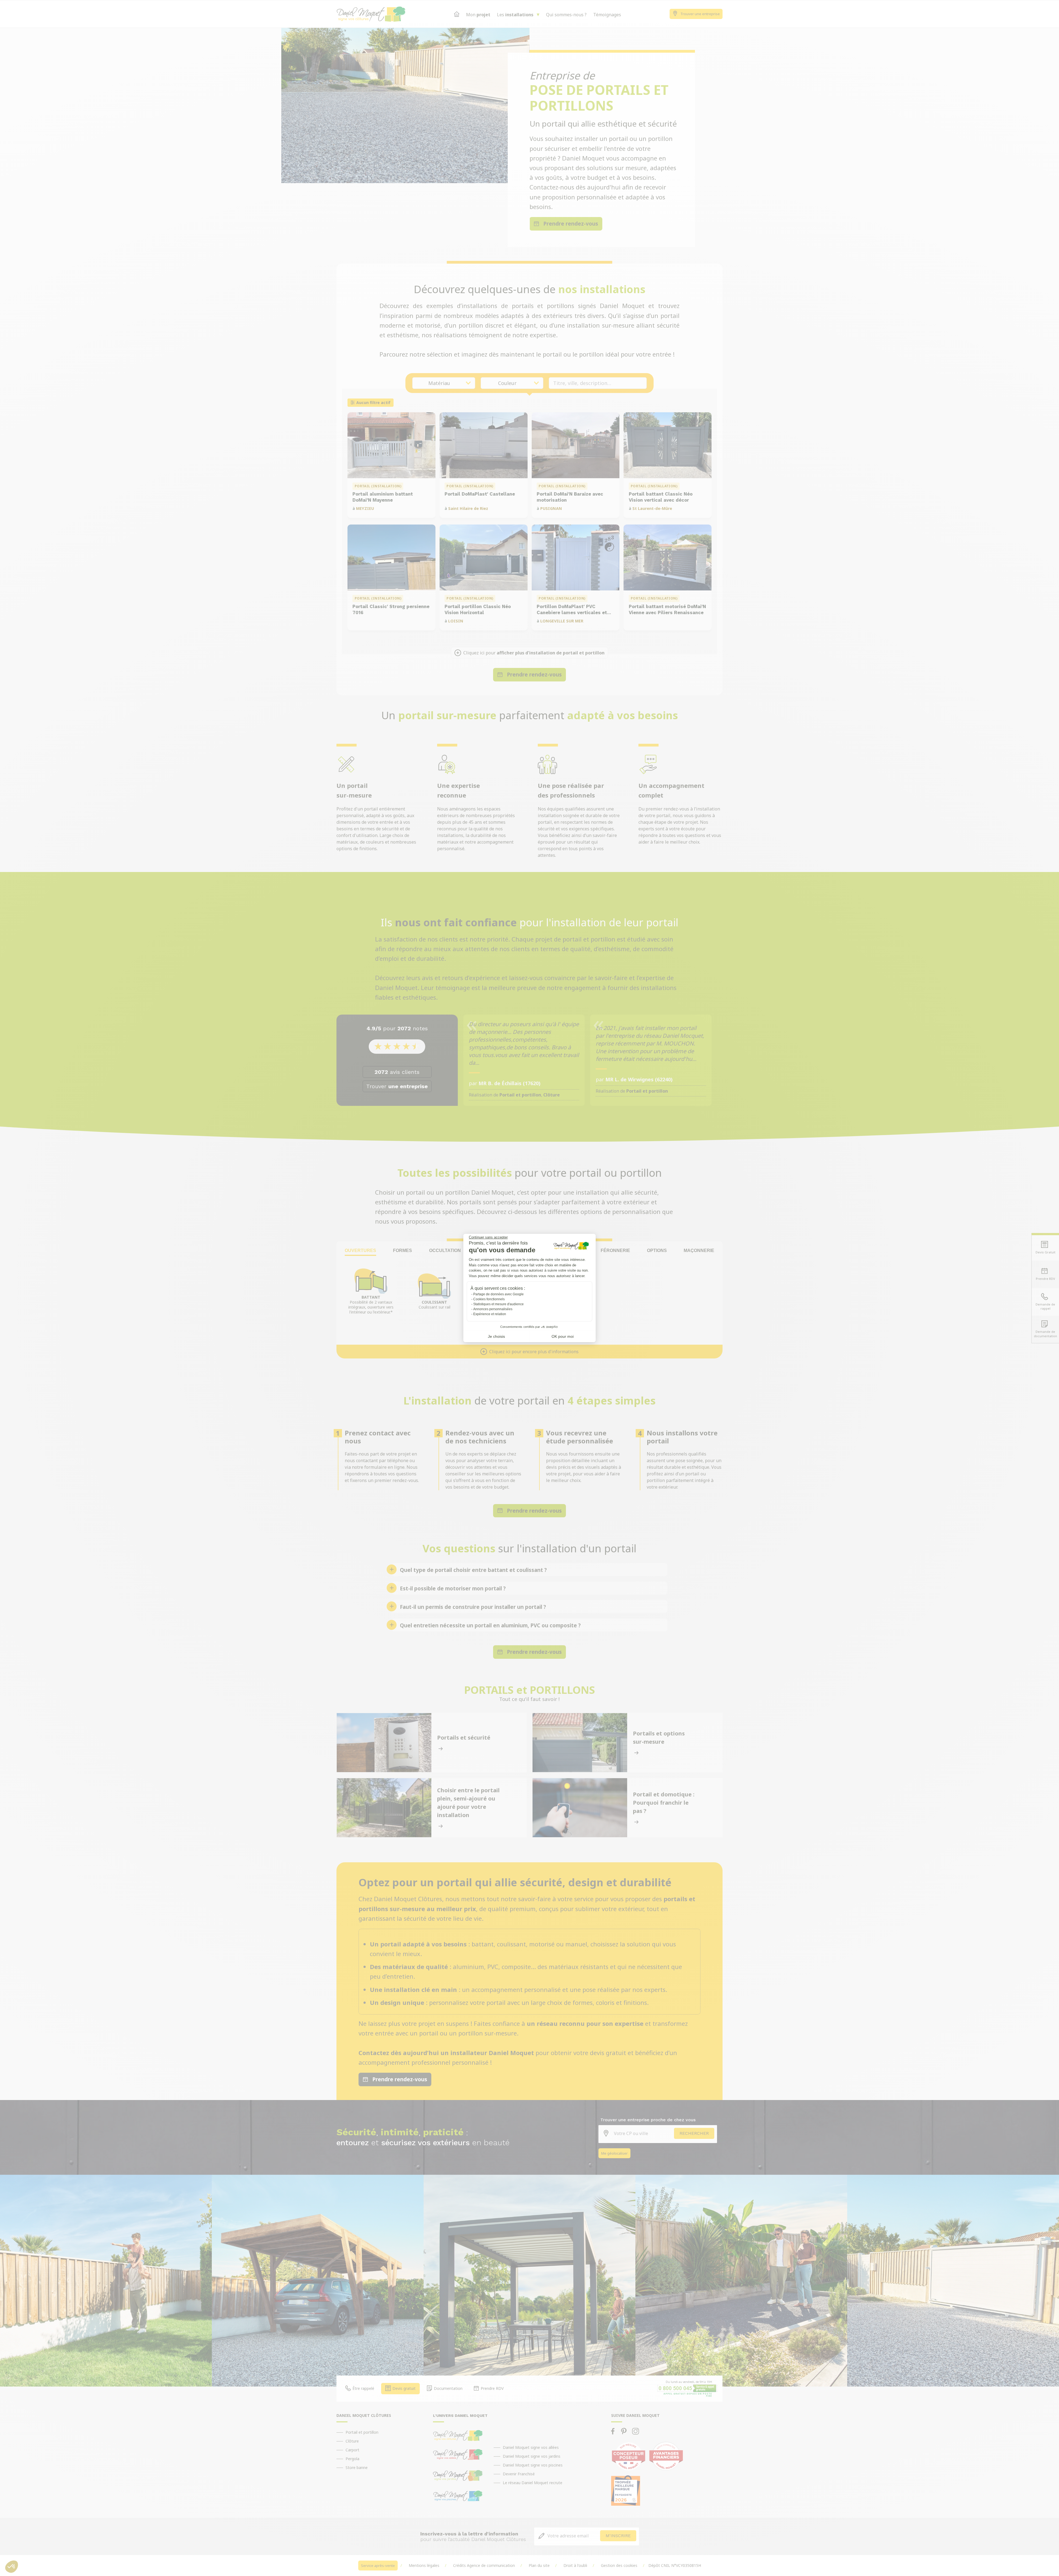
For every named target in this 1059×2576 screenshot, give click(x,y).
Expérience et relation (490, 1314)
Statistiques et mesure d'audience (498, 1304)
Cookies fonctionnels (489, 1299)
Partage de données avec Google (498, 1294)
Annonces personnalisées (493, 1309)
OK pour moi (563, 1336)
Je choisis (496, 1336)
